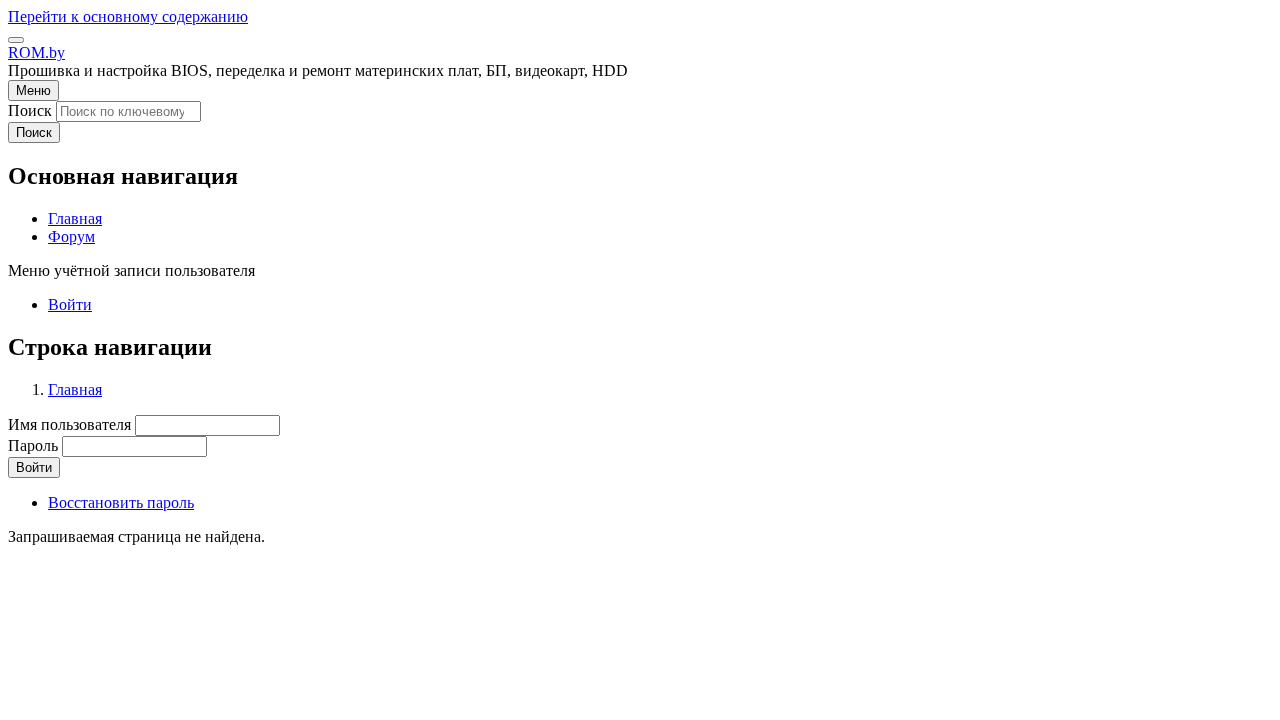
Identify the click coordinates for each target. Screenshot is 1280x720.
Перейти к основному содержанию (128, 16)
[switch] (16, 40)
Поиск (30, 110)
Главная (75, 389)
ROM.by (36, 52)
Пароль (33, 445)
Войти (70, 304)
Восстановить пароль (121, 502)
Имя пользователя (69, 424)
